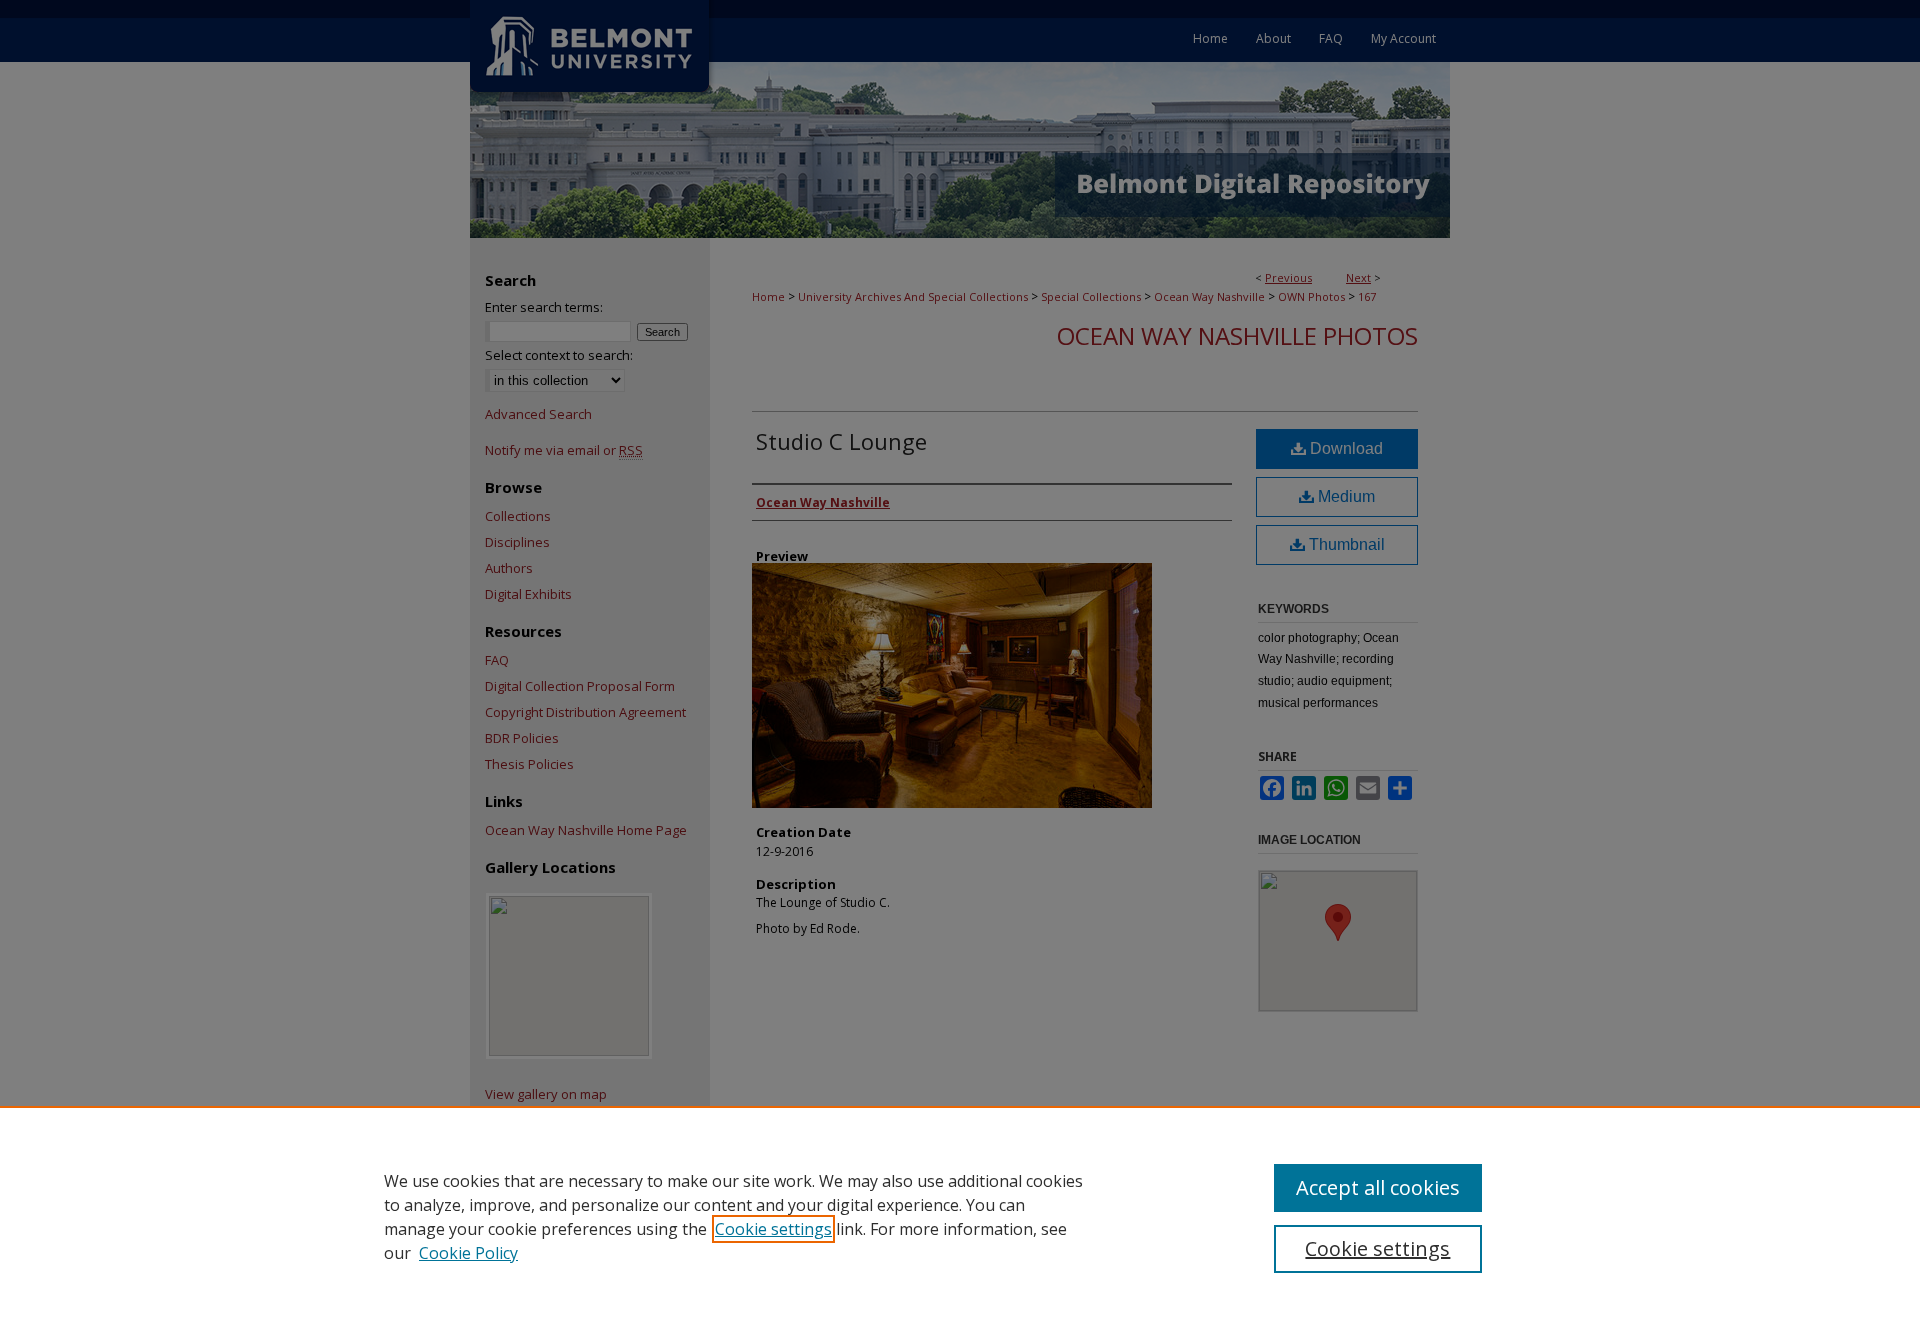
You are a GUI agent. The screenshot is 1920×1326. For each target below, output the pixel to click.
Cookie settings (773, 1229)
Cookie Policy (468, 1253)
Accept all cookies (1378, 1187)
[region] (960, 1216)
